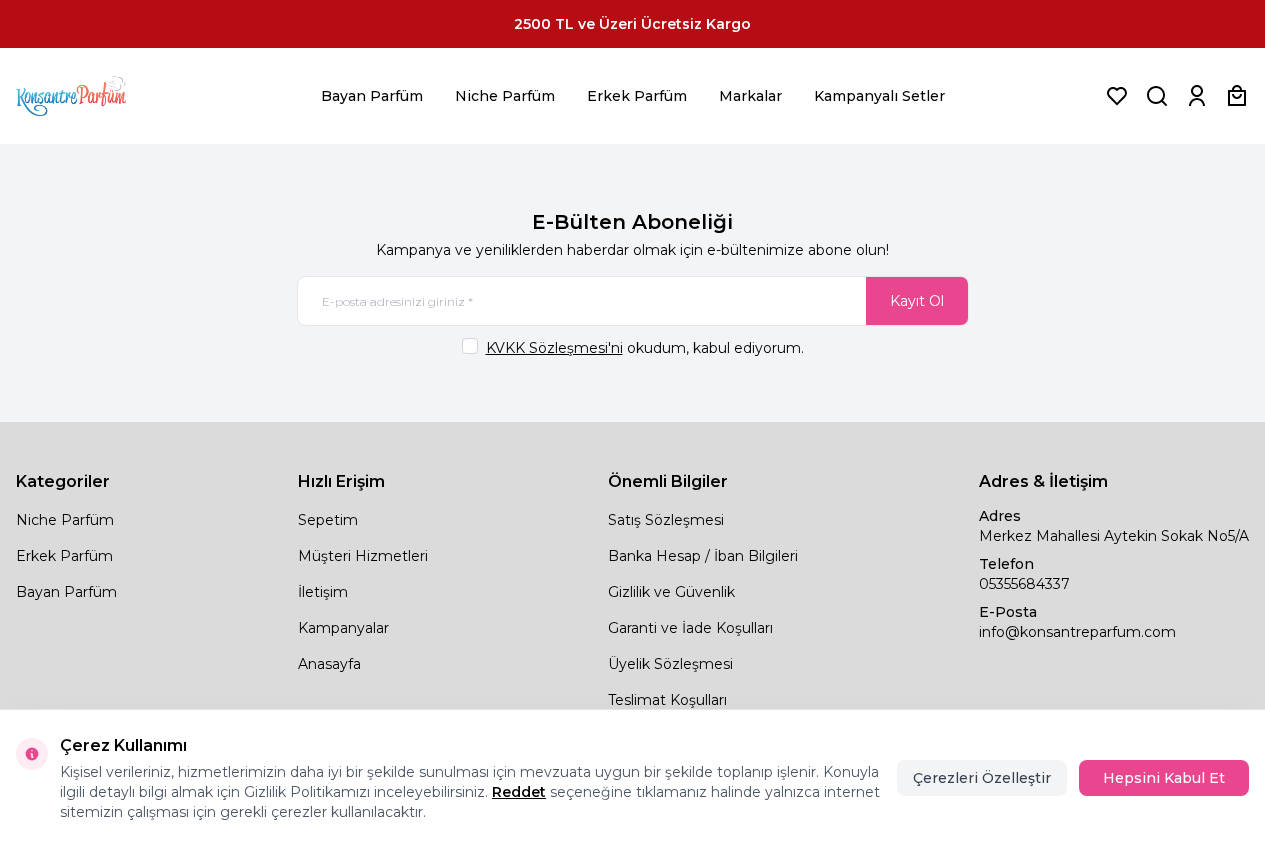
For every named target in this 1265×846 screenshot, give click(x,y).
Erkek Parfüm (637, 96)
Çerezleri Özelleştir (982, 778)
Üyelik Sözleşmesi (670, 664)
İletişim (323, 592)
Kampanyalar (343, 628)
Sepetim (328, 520)
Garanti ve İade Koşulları (690, 628)
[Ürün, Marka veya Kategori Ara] (1157, 96)
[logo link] (96, 96)
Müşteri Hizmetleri (363, 556)
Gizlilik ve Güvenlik (671, 592)
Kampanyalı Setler (879, 96)
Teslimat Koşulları (667, 700)
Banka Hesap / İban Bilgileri (703, 556)
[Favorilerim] (1117, 96)
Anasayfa (329, 664)
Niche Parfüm (505, 96)
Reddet (519, 792)
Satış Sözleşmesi (666, 520)
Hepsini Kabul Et (1164, 778)
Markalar (750, 96)
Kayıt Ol (917, 301)
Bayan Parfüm (372, 96)
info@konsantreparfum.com (1077, 632)
